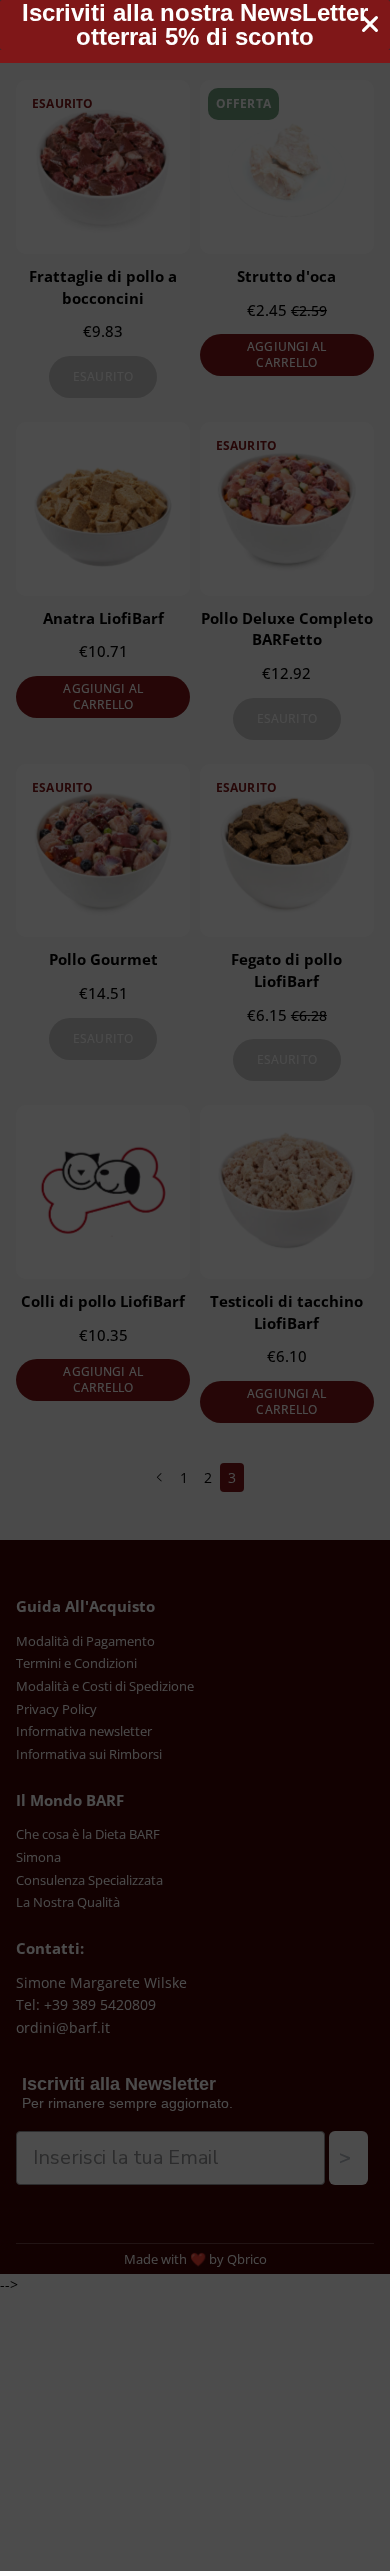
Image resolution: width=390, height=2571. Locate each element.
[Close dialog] (370, 24)
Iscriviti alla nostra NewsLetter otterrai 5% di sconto (195, 25)
